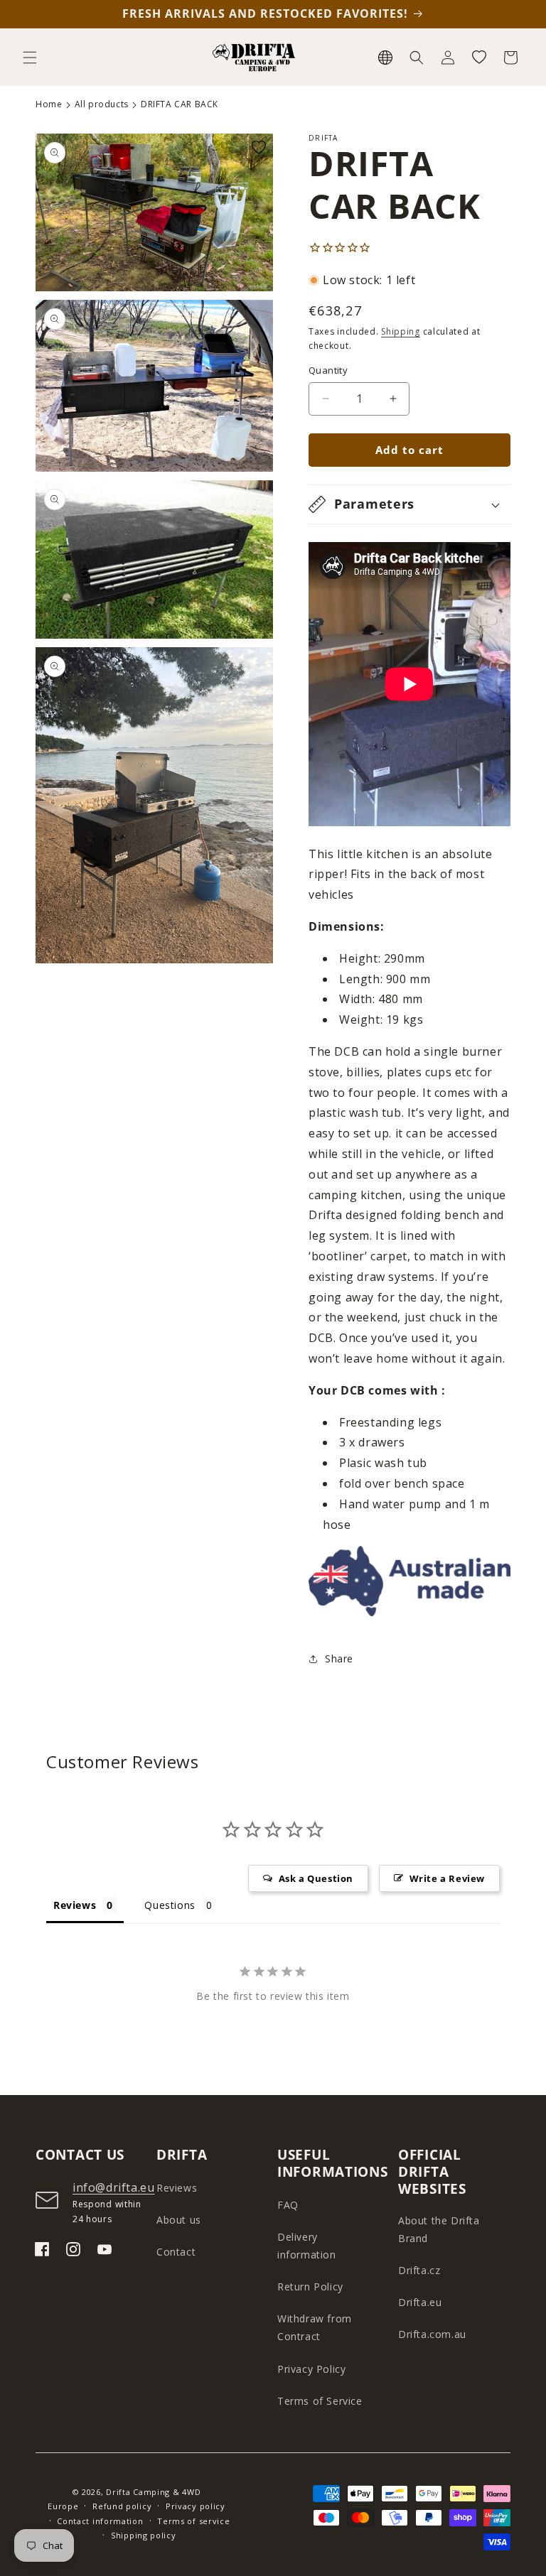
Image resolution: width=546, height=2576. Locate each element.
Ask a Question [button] (316, 1878)
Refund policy (122, 2506)
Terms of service (193, 2521)
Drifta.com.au (432, 2334)
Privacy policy (196, 2506)
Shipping (401, 331)
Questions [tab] (170, 1905)
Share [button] (339, 1658)
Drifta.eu (420, 2302)
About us (179, 2220)
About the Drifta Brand (439, 2229)
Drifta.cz (419, 2270)
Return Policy (310, 2287)
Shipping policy (144, 2535)
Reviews (177, 2188)
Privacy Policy (311, 2369)
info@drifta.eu (113, 2187)
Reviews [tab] (75, 1905)
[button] (30, 58)
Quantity (328, 370)
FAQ (288, 2205)
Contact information (100, 2521)
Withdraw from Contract (315, 2327)
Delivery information (307, 2246)
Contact (176, 2252)
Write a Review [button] (447, 1878)
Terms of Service (320, 2401)
